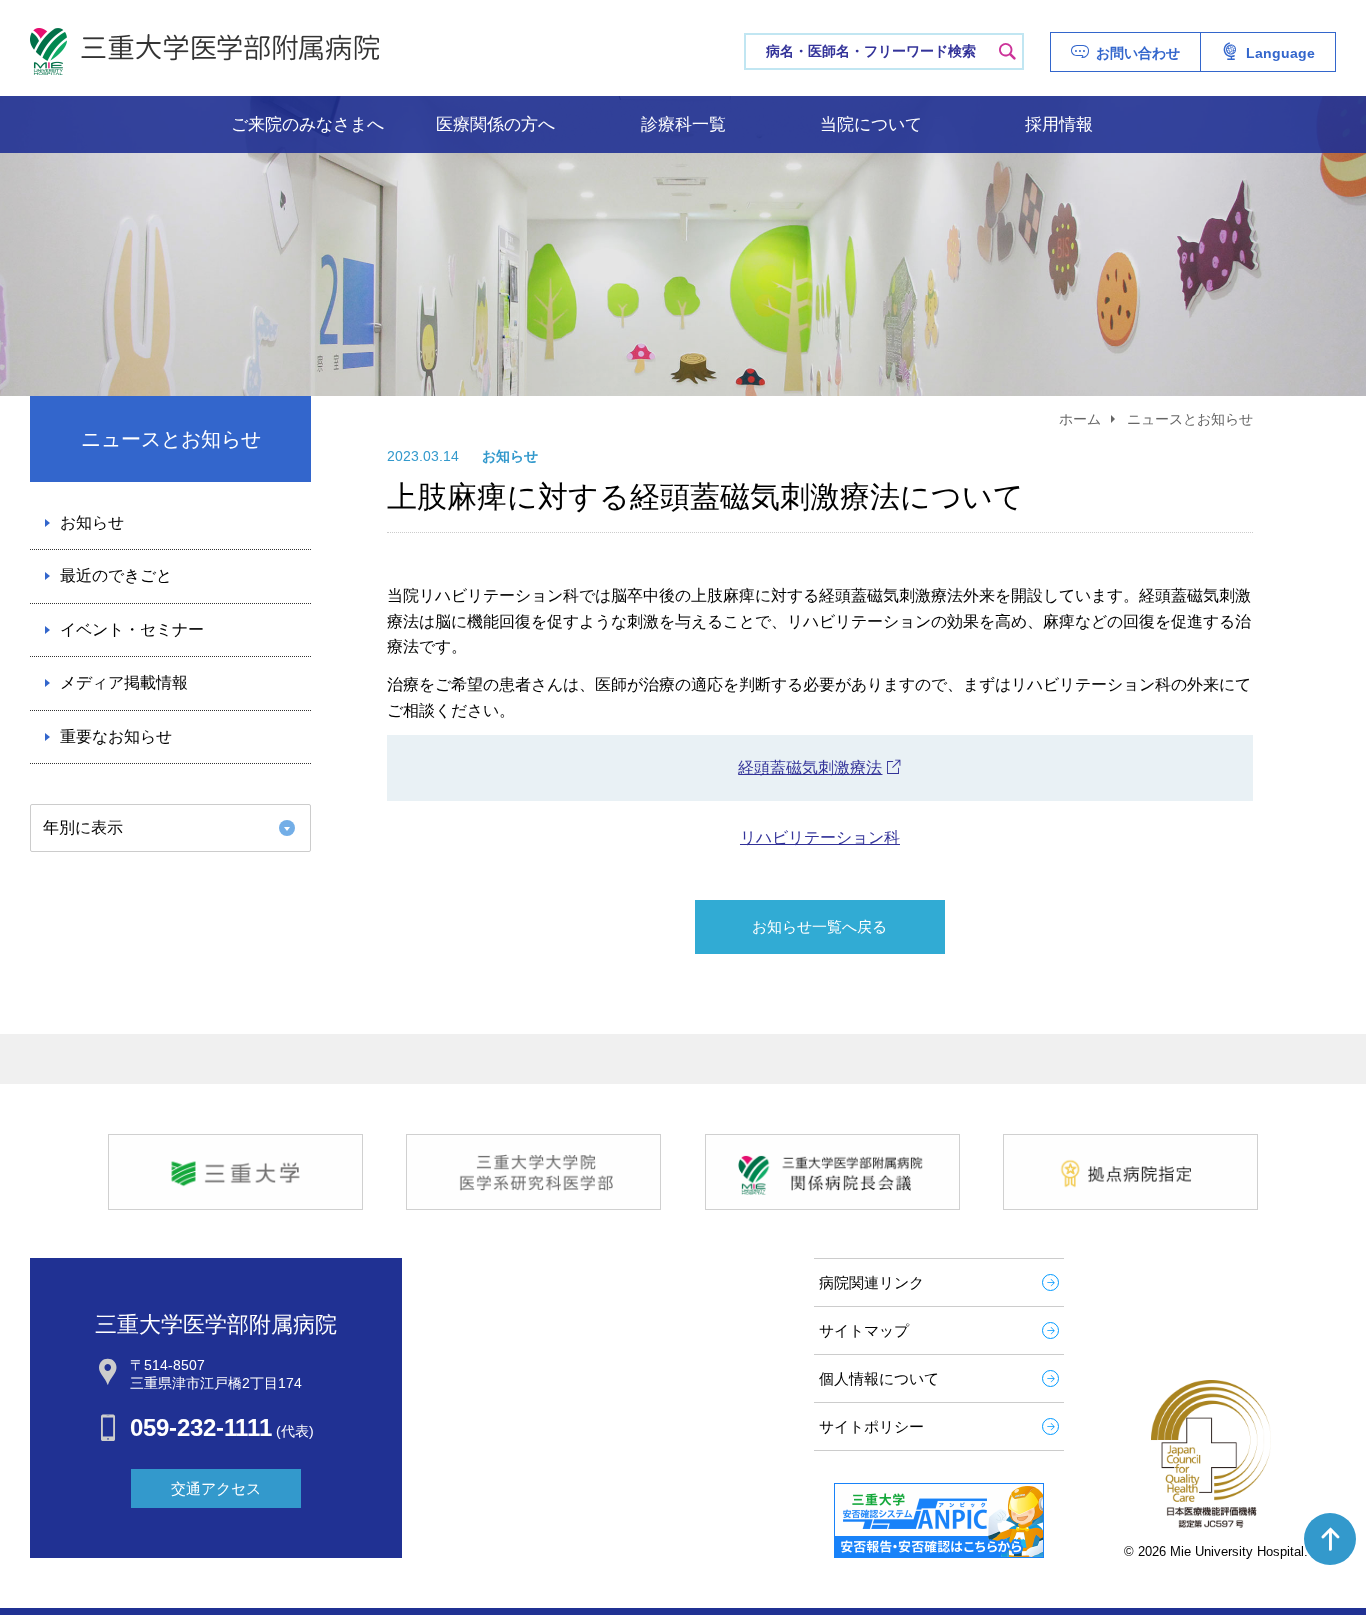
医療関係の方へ (495, 124)
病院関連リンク (871, 1282)
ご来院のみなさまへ (307, 124)
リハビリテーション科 (820, 837)
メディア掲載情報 (124, 682)
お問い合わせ (1138, 53)
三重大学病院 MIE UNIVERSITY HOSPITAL (205, 51)
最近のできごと (116, 575)
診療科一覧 (683, 124)
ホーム (1080, 419)
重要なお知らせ (116, 736)
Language (1280, 53)
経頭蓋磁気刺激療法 (810, 767)
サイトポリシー (871, 1426)
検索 (1007, 51)
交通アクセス (216, 1488)
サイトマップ (864, 1330)
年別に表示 (83, 827)
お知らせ (92, 522)
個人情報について (879, 1378)
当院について (871, 124)
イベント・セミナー (132, 629)
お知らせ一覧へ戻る (819, 926)
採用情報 (1059, 124)
